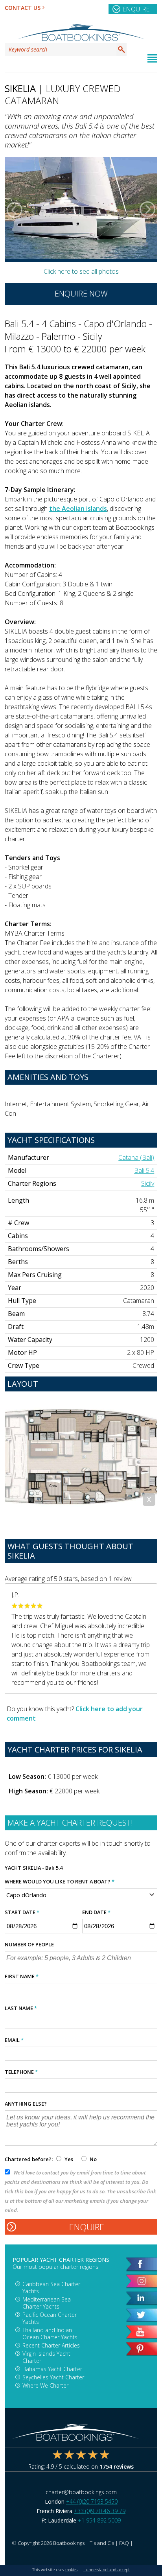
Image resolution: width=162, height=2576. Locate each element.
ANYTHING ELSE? (26, 2104)
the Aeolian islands (78, 509)
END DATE (96, 1912)
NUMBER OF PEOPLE (29, 1944)
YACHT (13, 1868)
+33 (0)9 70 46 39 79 (100, 2511)
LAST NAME (21, 2008)
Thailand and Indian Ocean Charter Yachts (50, 2334)
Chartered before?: (29, 2159)
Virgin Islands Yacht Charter (46, 2357)
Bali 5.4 (144, 1170)
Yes (69, 2159)
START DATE (22, 1912)
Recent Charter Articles (51, 2345)
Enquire (136, 9)
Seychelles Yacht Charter (53, 2377)
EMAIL (14, 2040)
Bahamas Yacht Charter (52, 2369)
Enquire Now (81, 294)
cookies (71, 2570)
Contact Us (23, 8)
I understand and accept (107, 2570)
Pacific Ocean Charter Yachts (50, 2318)
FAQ (124, 2543)
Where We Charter (45, 2385)
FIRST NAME (22, 1976)
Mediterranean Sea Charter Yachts (47, 2303)
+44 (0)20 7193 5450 (92, 2501)
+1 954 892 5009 (99, 2520)
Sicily (148, 1183)
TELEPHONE (21, 2072)
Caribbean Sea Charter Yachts (51, 2288)
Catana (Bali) (136, 1157)
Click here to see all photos (81, 271)
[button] (15, 210)
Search (121, 50)
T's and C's (102, 2543)
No (93, 2159)
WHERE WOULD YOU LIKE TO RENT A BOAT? (60, 1881)
